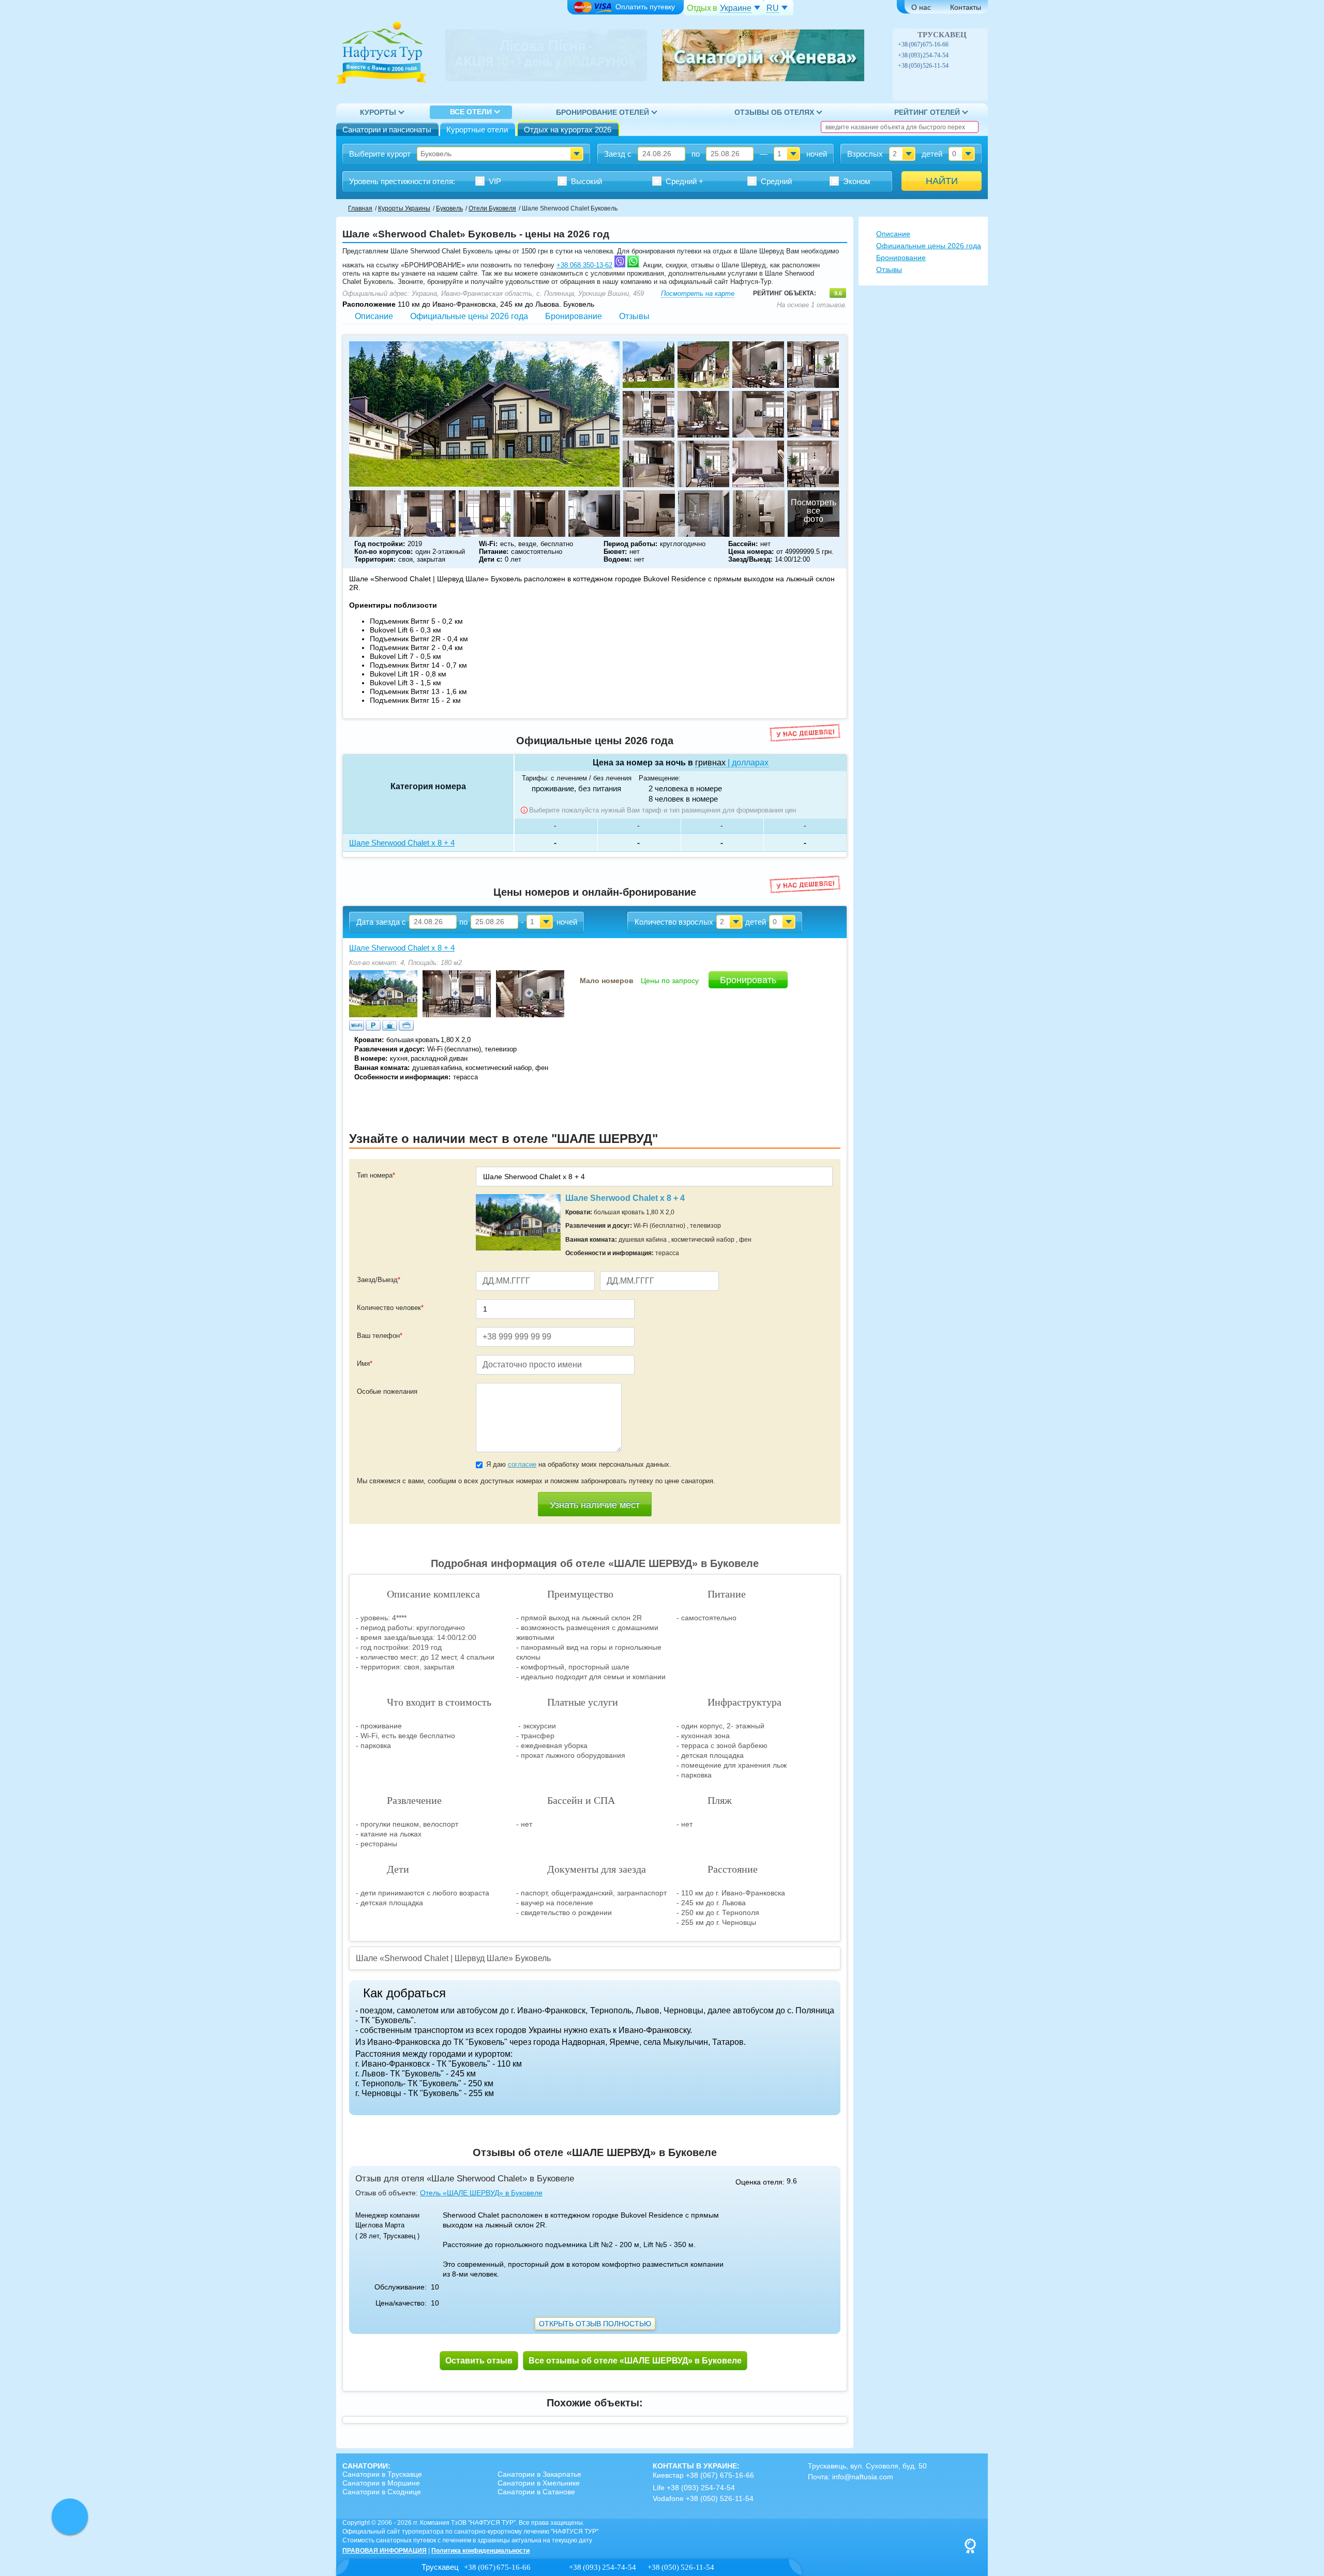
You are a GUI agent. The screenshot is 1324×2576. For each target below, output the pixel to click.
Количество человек (390, 1308)
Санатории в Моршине (381, 2483)
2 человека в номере (685, 788)
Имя (365, 1364)
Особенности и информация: (402, 1077)
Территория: (375, 559)
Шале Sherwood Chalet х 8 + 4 (402, 948)
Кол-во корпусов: (383, 552)
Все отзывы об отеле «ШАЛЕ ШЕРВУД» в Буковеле (635, 2361)
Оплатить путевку (645, 7)
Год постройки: (380, 544)
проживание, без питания (576, 788)
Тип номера (376, 1175)
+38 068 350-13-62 (584, 265)
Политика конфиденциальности (480, 2551)
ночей (817, 154)
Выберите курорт (380, 154)
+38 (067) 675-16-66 (924, 44)
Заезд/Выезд (379, 1280)
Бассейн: (743, 544)
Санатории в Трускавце (382, 2474)
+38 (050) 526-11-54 (923, 66)
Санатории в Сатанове (536, 2492)
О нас (921, 7)
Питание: (494, 552)
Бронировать (748, 980)
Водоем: (618, 559)
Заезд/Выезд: (750, 559)
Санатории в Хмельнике (539, 2483)
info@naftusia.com (863, 2477)
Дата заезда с (381, 922)
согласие (522, 1464)
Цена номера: (751, 552)
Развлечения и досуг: (389, 1049)
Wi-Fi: (488, 544)
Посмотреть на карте (698, 293)
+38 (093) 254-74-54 (923, 55)
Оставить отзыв (479, 2361)
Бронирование (574, 316)
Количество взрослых (674, 922)
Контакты (966, 7)
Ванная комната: (382, 1068)
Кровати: (369, 1040)
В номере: (371, 1058)
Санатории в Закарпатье (539, 2474)
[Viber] (955, 44)
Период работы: (630, 544)
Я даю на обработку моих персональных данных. (579, 1464)
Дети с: (491, 559)
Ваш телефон (380, 1336)
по (696, 154)
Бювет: (615, 552)
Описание (374, 316)
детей (932, 154)
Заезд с (618, 154)
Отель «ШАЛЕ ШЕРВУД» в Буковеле (481, 2193)
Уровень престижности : (402, 181)
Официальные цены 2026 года (469, 316)
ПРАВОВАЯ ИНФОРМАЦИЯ (385, 2551)
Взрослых (865, 154)
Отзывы (634, 316)
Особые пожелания (387, 1391)
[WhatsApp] (966, 44)
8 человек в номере (683, 799)
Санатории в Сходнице (382, 2492)
